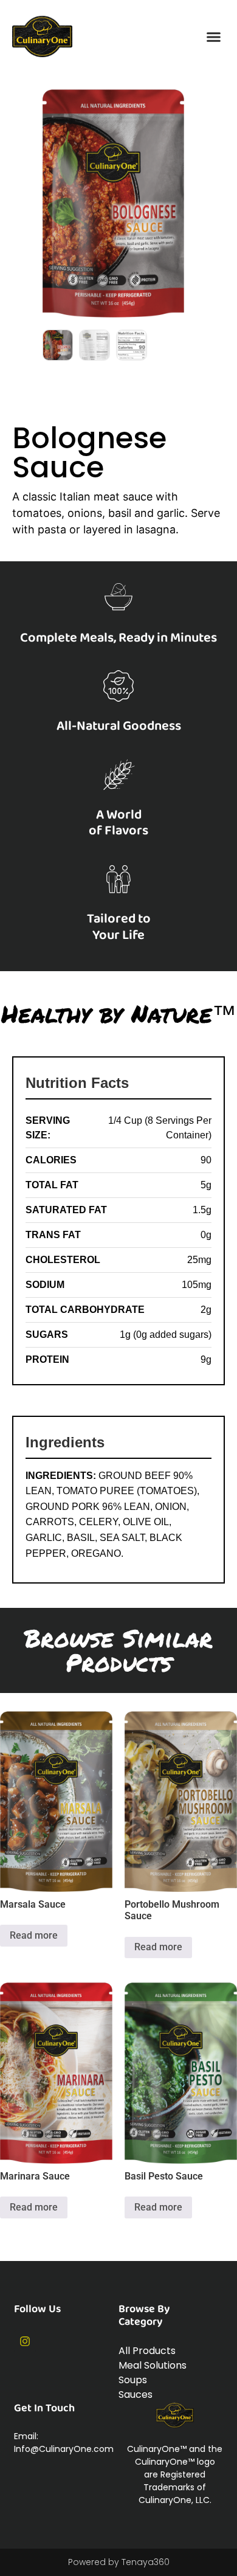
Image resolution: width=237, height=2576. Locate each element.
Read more (34, 1935)
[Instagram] (25, 2341)
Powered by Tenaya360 (119, 2562)
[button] (214, 36)
